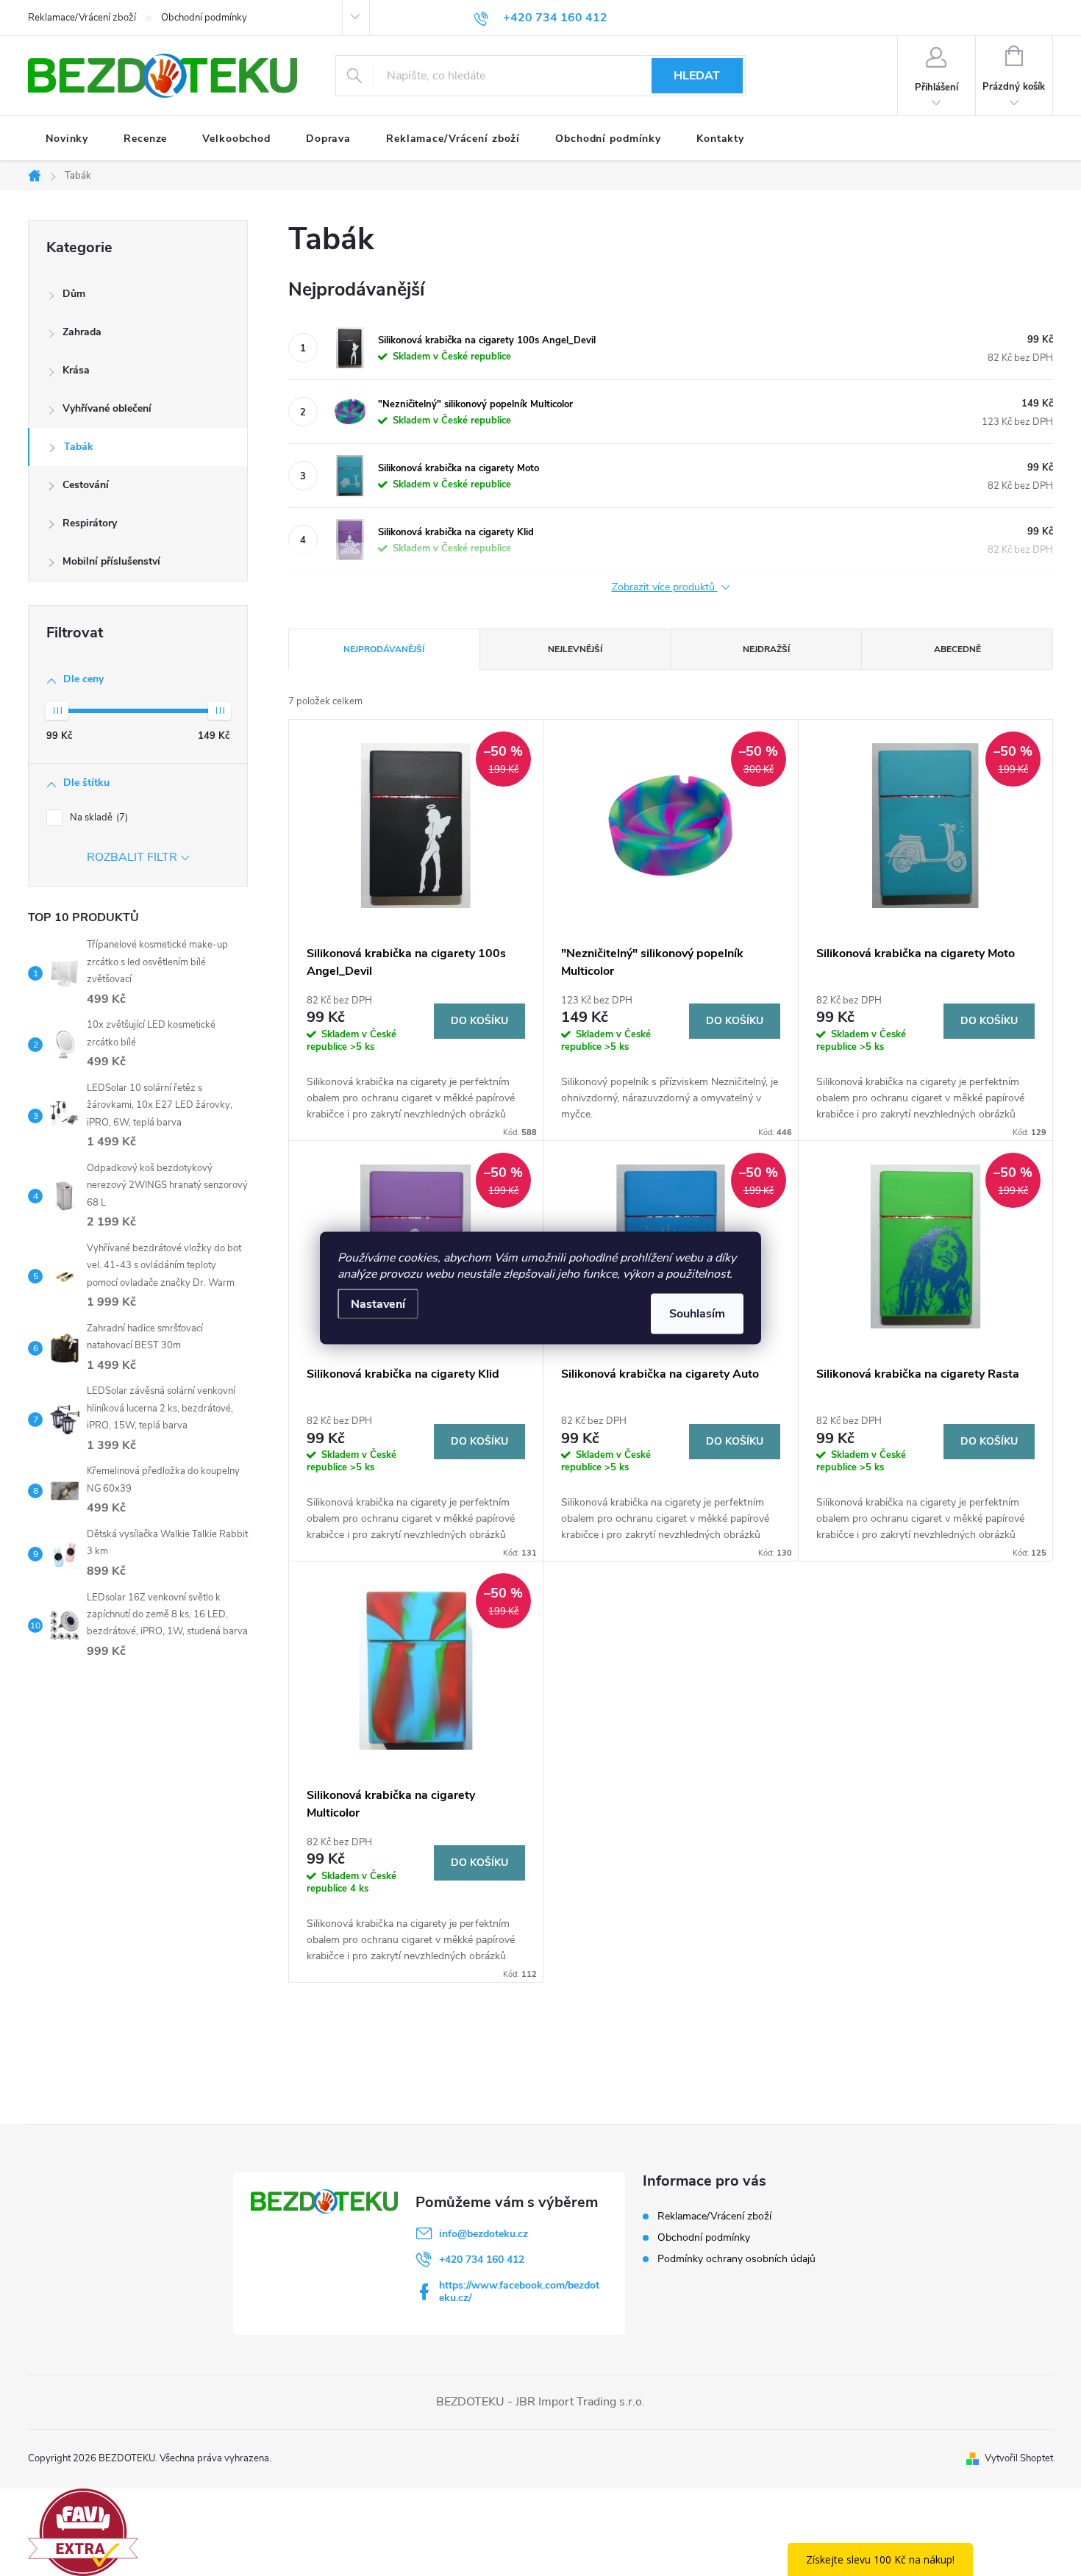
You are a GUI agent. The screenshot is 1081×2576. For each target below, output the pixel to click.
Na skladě (97, 817)
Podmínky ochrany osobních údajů (736, 2259)
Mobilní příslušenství (111, 561)
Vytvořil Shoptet (1019, 2458)
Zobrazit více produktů (665, 588)
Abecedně (957, 649)
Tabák (79, 447)
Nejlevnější (575, 649)
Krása (76, 370)
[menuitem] (67, 139)
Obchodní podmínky (204, 18)
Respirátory (90, 523)
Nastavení (378, 1304)
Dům (74, 294)
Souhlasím (697, 1314)
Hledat (697, 76)
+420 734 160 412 (482, 2260)
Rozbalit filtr (132, 857)
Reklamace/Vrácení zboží (82, 18)
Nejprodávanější (384, 649)
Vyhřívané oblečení (107, 408)
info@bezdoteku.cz (484, 2234)
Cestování (86, 485)
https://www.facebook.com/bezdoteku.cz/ (519, 2291)
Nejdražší (766, 649)
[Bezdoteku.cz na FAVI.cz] (83, 2531)
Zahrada (82, 332)
